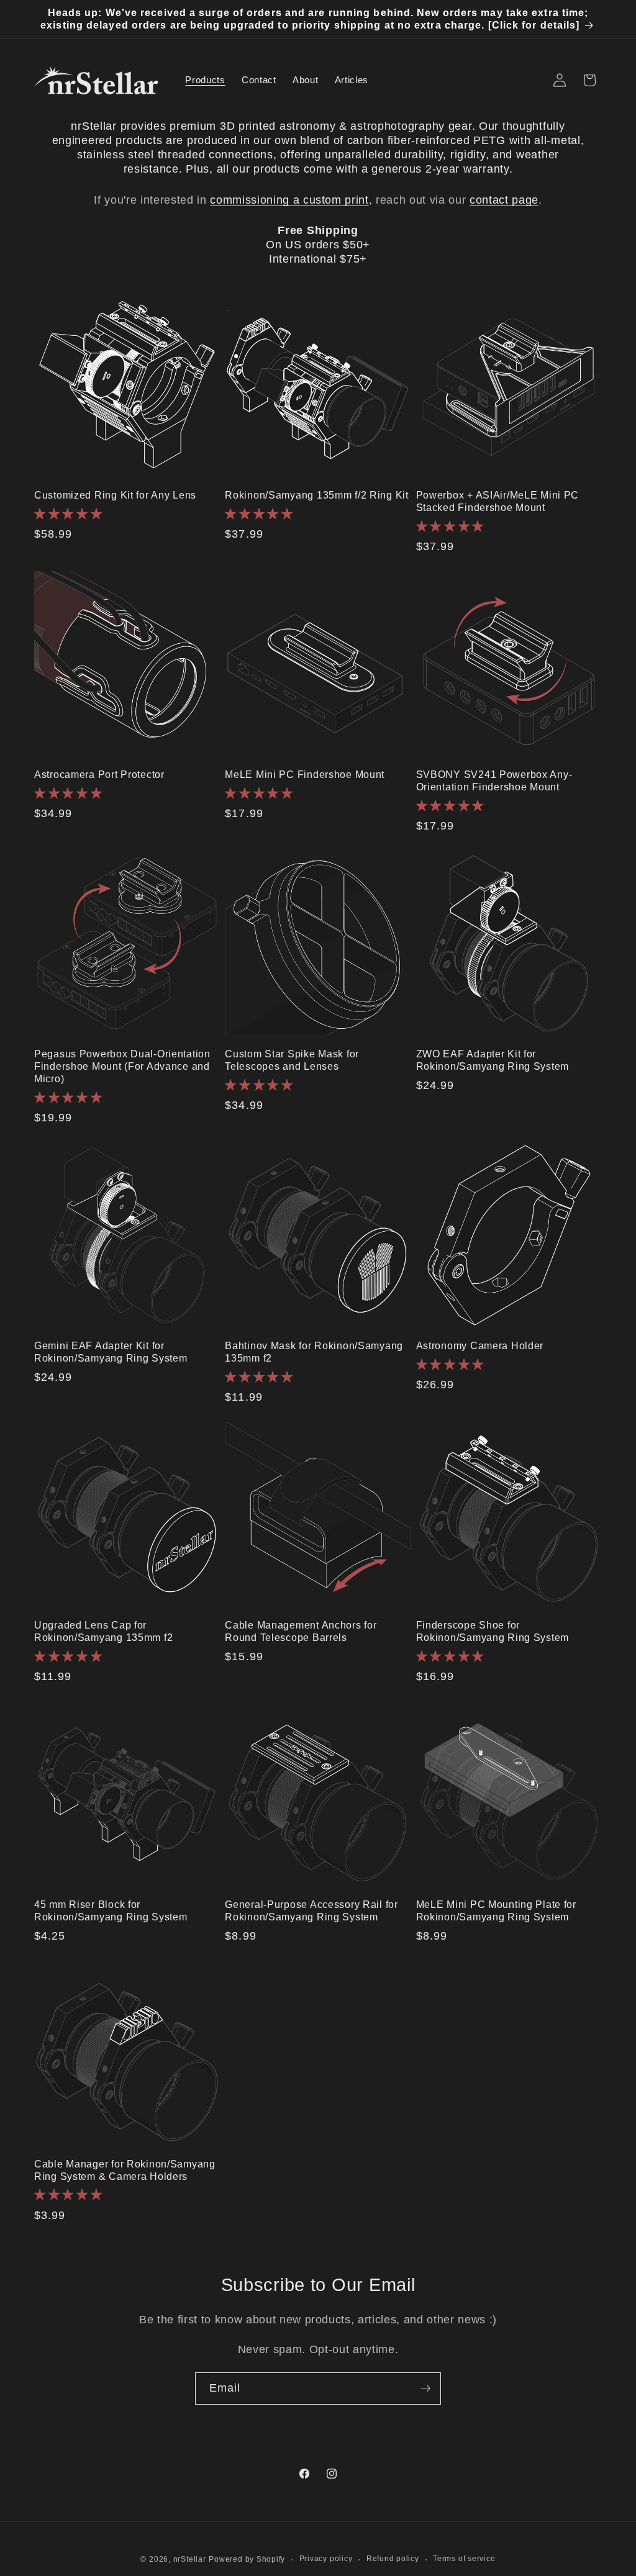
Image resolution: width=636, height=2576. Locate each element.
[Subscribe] (425, 2388)
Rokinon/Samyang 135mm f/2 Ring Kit (316, 495)
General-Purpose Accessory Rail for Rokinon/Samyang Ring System (311, 1911)
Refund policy (393, 2559)
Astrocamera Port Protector (99, 775)
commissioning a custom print (289, 200)
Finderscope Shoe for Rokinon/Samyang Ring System (493, 1631)
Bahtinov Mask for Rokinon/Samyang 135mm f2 (314, 1352)
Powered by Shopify (247, 2559)
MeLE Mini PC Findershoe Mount (305, 775)
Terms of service (464, 2559)
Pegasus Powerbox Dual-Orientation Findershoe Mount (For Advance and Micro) (122, 1066)
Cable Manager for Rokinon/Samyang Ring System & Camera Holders (125, 2170)
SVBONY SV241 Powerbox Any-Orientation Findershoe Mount (494, 781)
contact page (504, 200)
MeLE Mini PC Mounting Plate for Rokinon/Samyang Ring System (496, 1911)
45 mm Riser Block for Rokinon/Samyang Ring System (111, 1911)
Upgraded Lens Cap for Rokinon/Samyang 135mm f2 (103, 1631)
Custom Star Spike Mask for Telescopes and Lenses (292, 1060)
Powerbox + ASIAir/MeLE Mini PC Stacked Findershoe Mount (498, 501)
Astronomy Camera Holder (480, 1346)
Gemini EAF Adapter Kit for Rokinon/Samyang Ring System (111, 1352)
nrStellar (190, 2559)
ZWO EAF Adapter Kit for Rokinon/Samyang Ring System (493, 1060)
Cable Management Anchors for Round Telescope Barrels (301, 1631)
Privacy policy (326, 2559)
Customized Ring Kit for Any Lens (115, 495)
